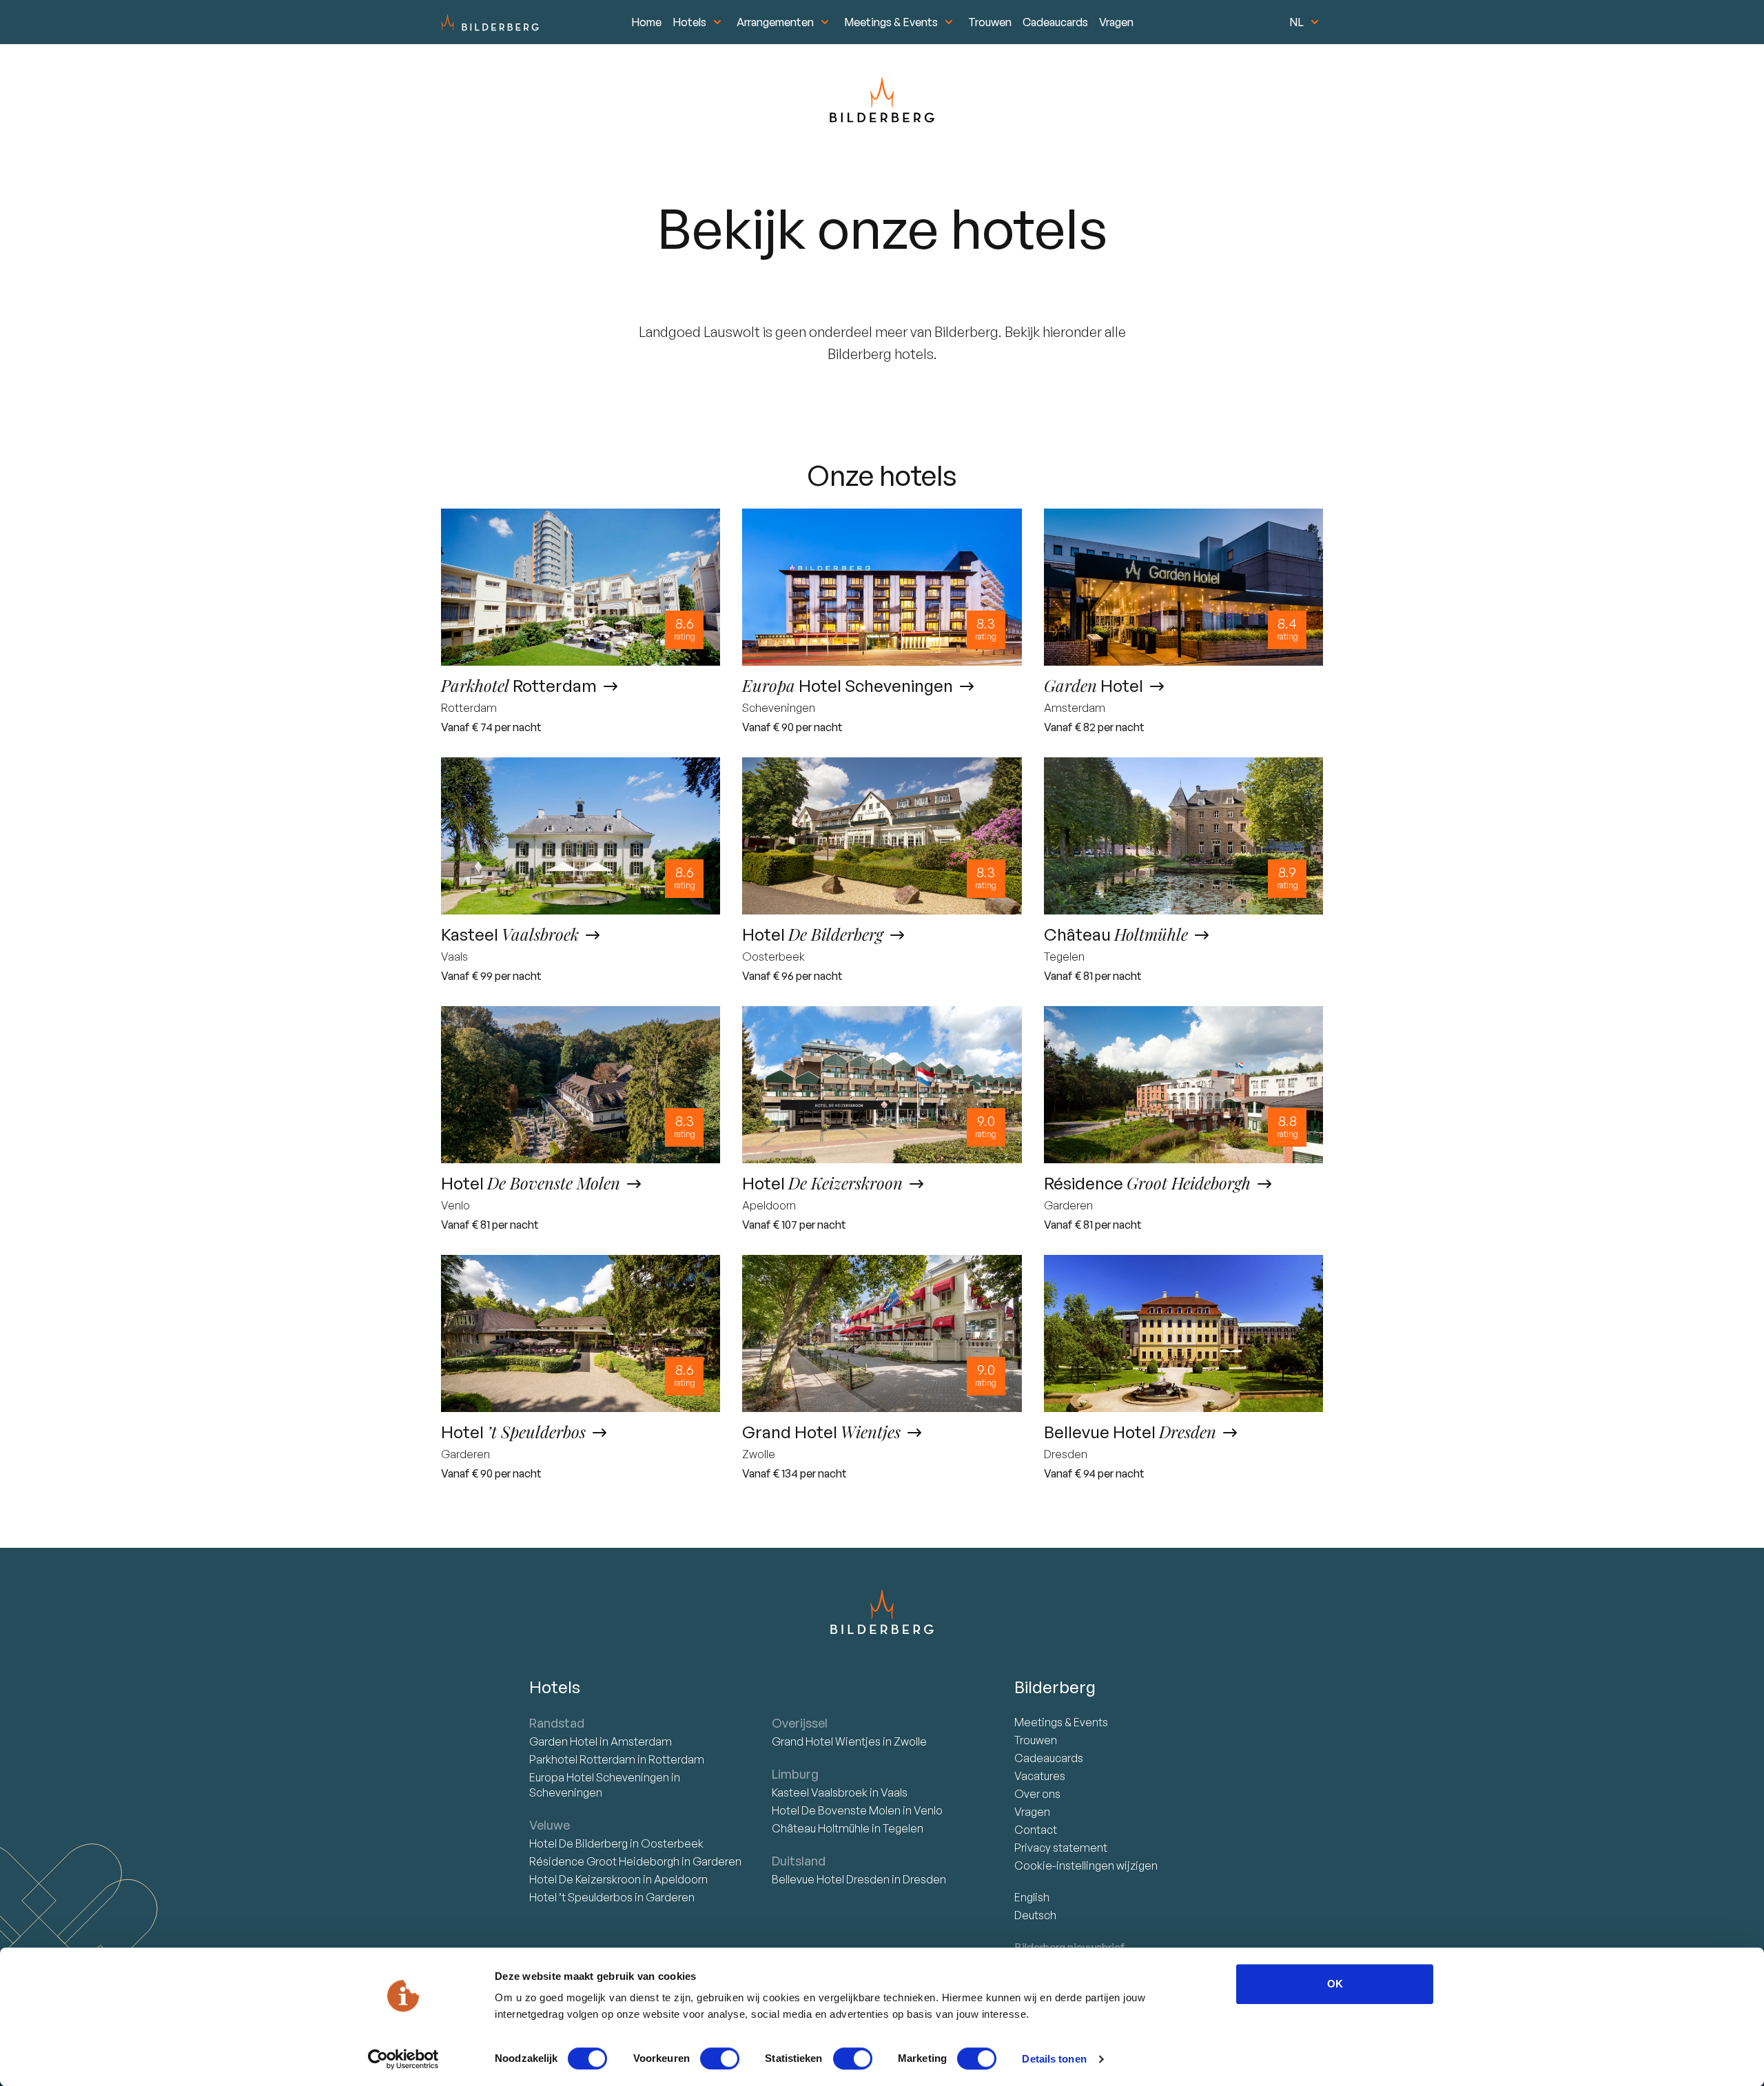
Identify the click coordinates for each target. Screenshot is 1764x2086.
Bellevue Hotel (831, 1879)
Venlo (928, 1810)
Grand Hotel (826, 1741)
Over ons (1037, 1794)
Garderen (717, 1861)
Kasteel (820, 1792)
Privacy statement (1061, 1848)
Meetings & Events (891, 22)
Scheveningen (566, 1792)
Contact (1036, 1830)
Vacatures (1040, 1776)
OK (1335, 1984)
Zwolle (910, 1741)
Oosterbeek (672, 1843)
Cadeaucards (1055, 22)
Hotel (564, 1741)
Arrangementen (775, 22)
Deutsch (1035, 1915)
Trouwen (990, 22)
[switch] (720, 2058)
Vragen (1116, 22)
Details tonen (1054, 2059)
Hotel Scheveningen (600, 1777)
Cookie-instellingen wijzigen (1086, 1865)
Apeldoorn (681, 1879)
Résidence (604, 1861)
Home (646, 22)
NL (1296, 22)
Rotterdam (583, 1759)
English (1032, 1897)
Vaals (894, 1792)
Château (821, 1828)
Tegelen (903, 1828)
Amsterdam (641, 1741)
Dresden (924, 1879)
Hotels (689, 22)
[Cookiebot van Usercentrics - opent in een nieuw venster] (403, 2059)
